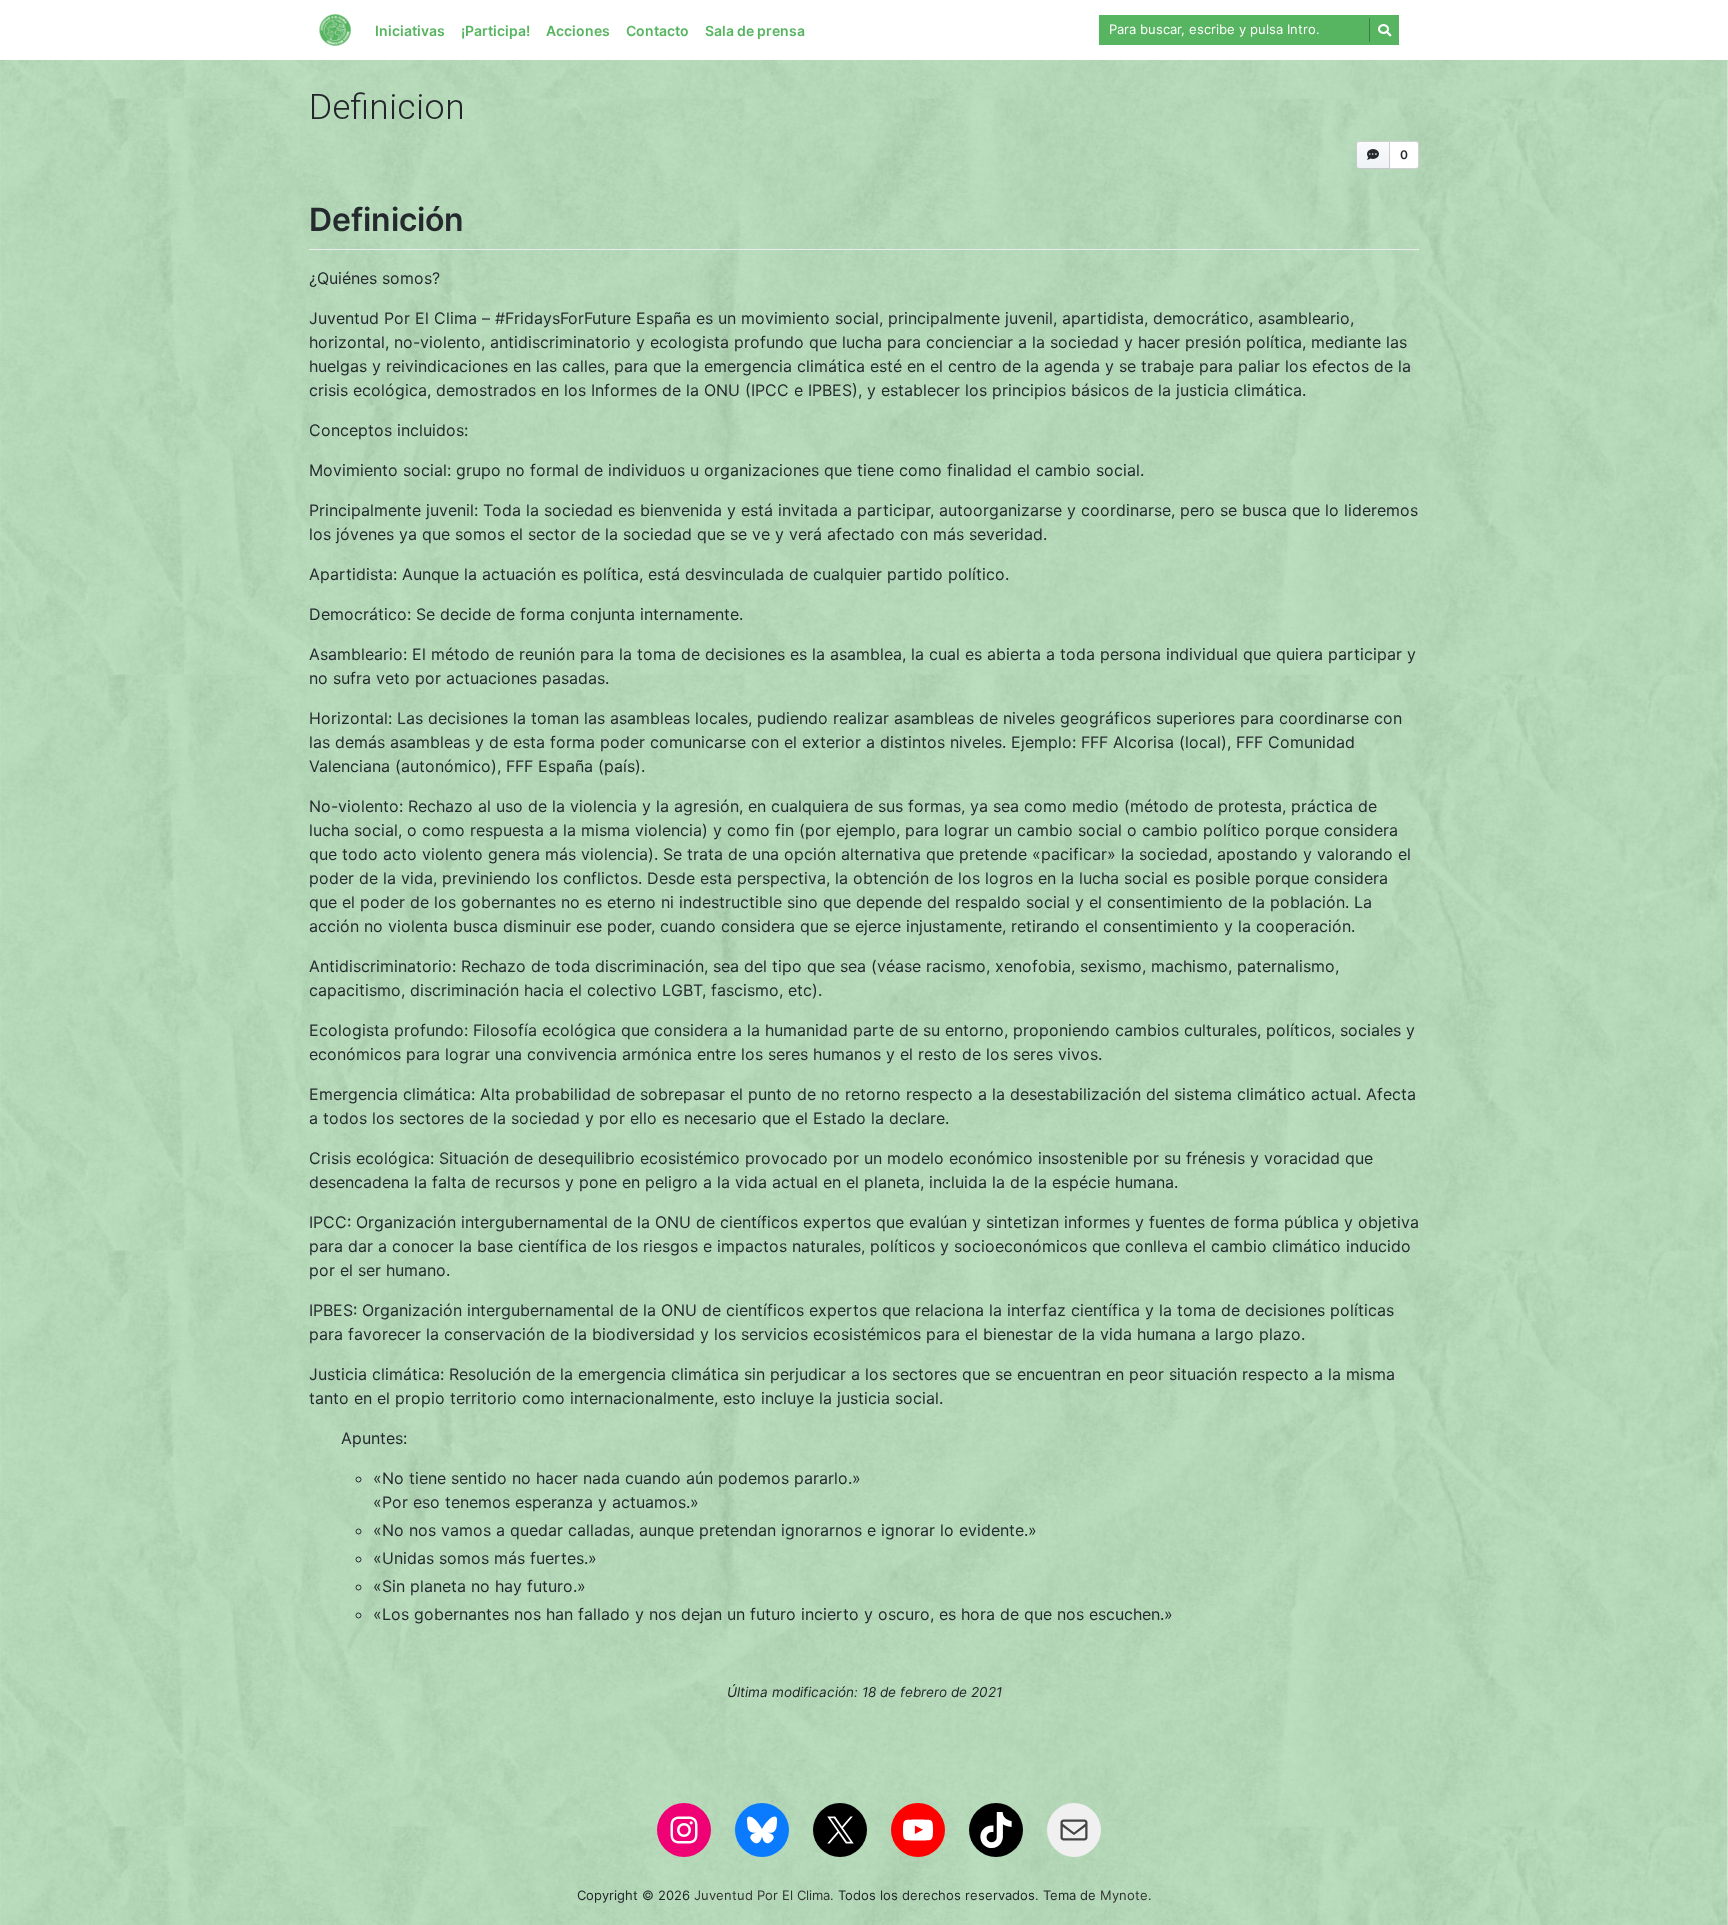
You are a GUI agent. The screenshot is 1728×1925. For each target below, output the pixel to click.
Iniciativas (410, 30)
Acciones (578, 30)
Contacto (657, 30)
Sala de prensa (755, 30)
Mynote (1124, 1895)
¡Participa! (495, 30)
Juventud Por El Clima (762, 1895)
